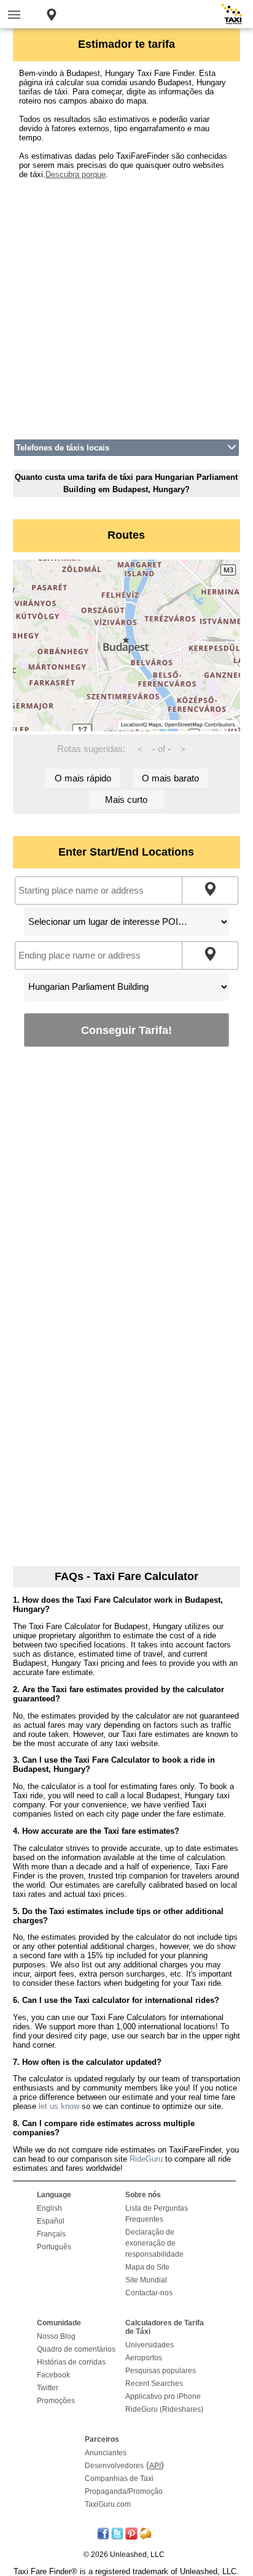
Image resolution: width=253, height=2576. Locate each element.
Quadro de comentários (76, 2349)
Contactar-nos (149, 2293)
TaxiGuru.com (108, 2504)
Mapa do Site (147, 2267)
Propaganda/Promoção (124, 2491)
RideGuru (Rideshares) (164, 2409)
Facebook (53, 2375)
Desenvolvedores (114, 2466)
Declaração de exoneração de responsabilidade (154, 2243)
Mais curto (126, 800)
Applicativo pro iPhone (163, 2396)
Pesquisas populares (161, 2371)
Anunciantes (106, 2453)
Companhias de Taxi (119, 2479)
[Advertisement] (126, 305)
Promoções (56, 2401)
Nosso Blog (56, 2336)
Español (51, 2221)
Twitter (48, 2388)
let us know (59, 2106)
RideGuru (146, 2159)
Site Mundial (146, 2280)
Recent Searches (154, 2384)
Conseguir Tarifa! (126, 1030)
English (49, 2208)
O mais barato (170, 778)
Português (54, 2247)
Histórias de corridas (71, 2362)
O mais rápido (83, 778)
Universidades (150, 2345)
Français (51, 2234)
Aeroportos (144, 2358)
